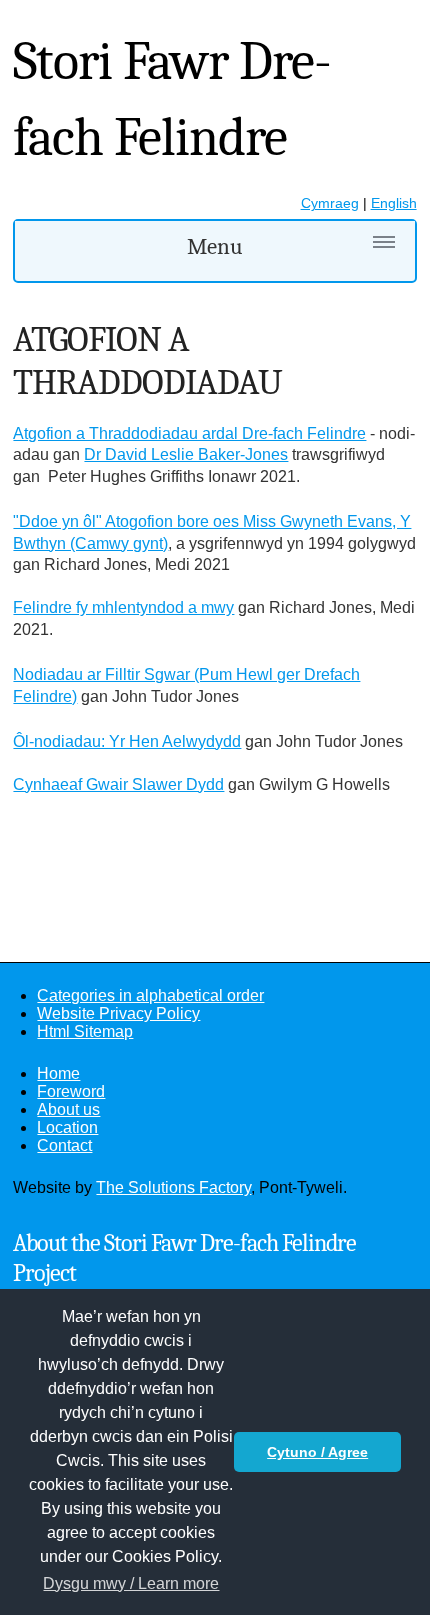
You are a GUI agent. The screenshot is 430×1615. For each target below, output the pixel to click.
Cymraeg (330, 203)
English (394, 203)
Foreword (71, 1091)
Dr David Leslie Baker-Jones (186, 454)
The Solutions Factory (173, 1187)
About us (68, 1109)
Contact (64, 1145)
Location (67, 1127)
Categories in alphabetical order (150, 995)
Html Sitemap (85, 1031)
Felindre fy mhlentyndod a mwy (123, 607)
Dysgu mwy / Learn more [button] (131, 1583)
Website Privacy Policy (118, 1013)
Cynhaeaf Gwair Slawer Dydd (118, 784)
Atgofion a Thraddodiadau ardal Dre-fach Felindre (189, 433)
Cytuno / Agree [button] (317, 1452)
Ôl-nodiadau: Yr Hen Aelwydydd (127, 741)
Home (58, 1073)
